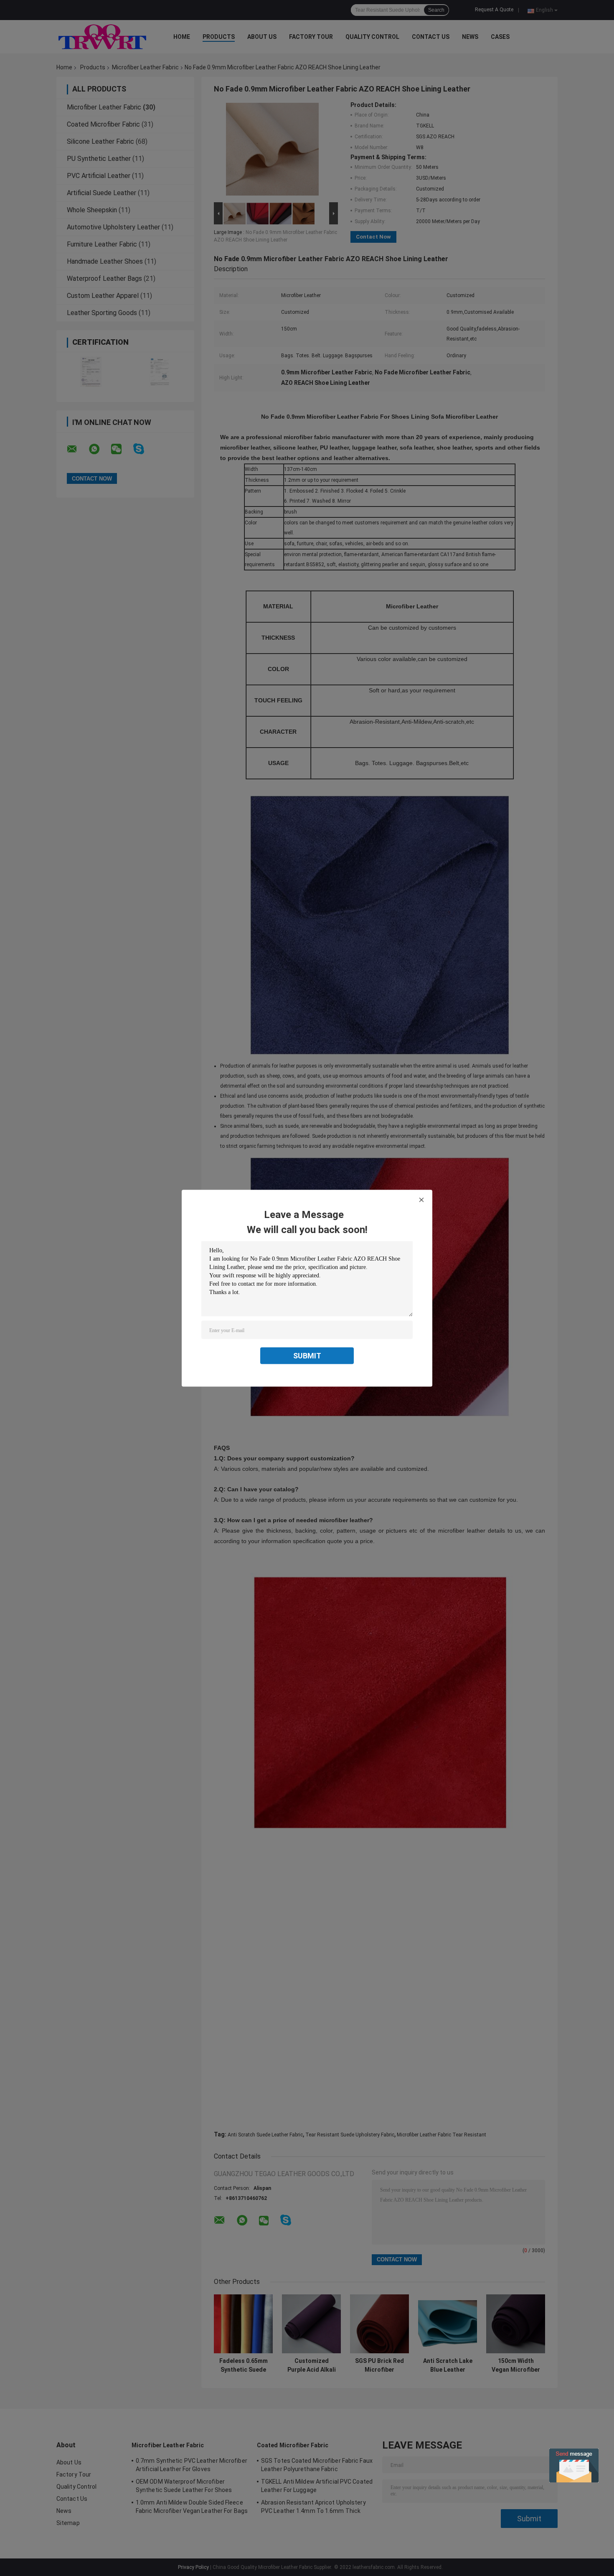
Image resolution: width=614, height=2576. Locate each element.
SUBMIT (307, 1355)
